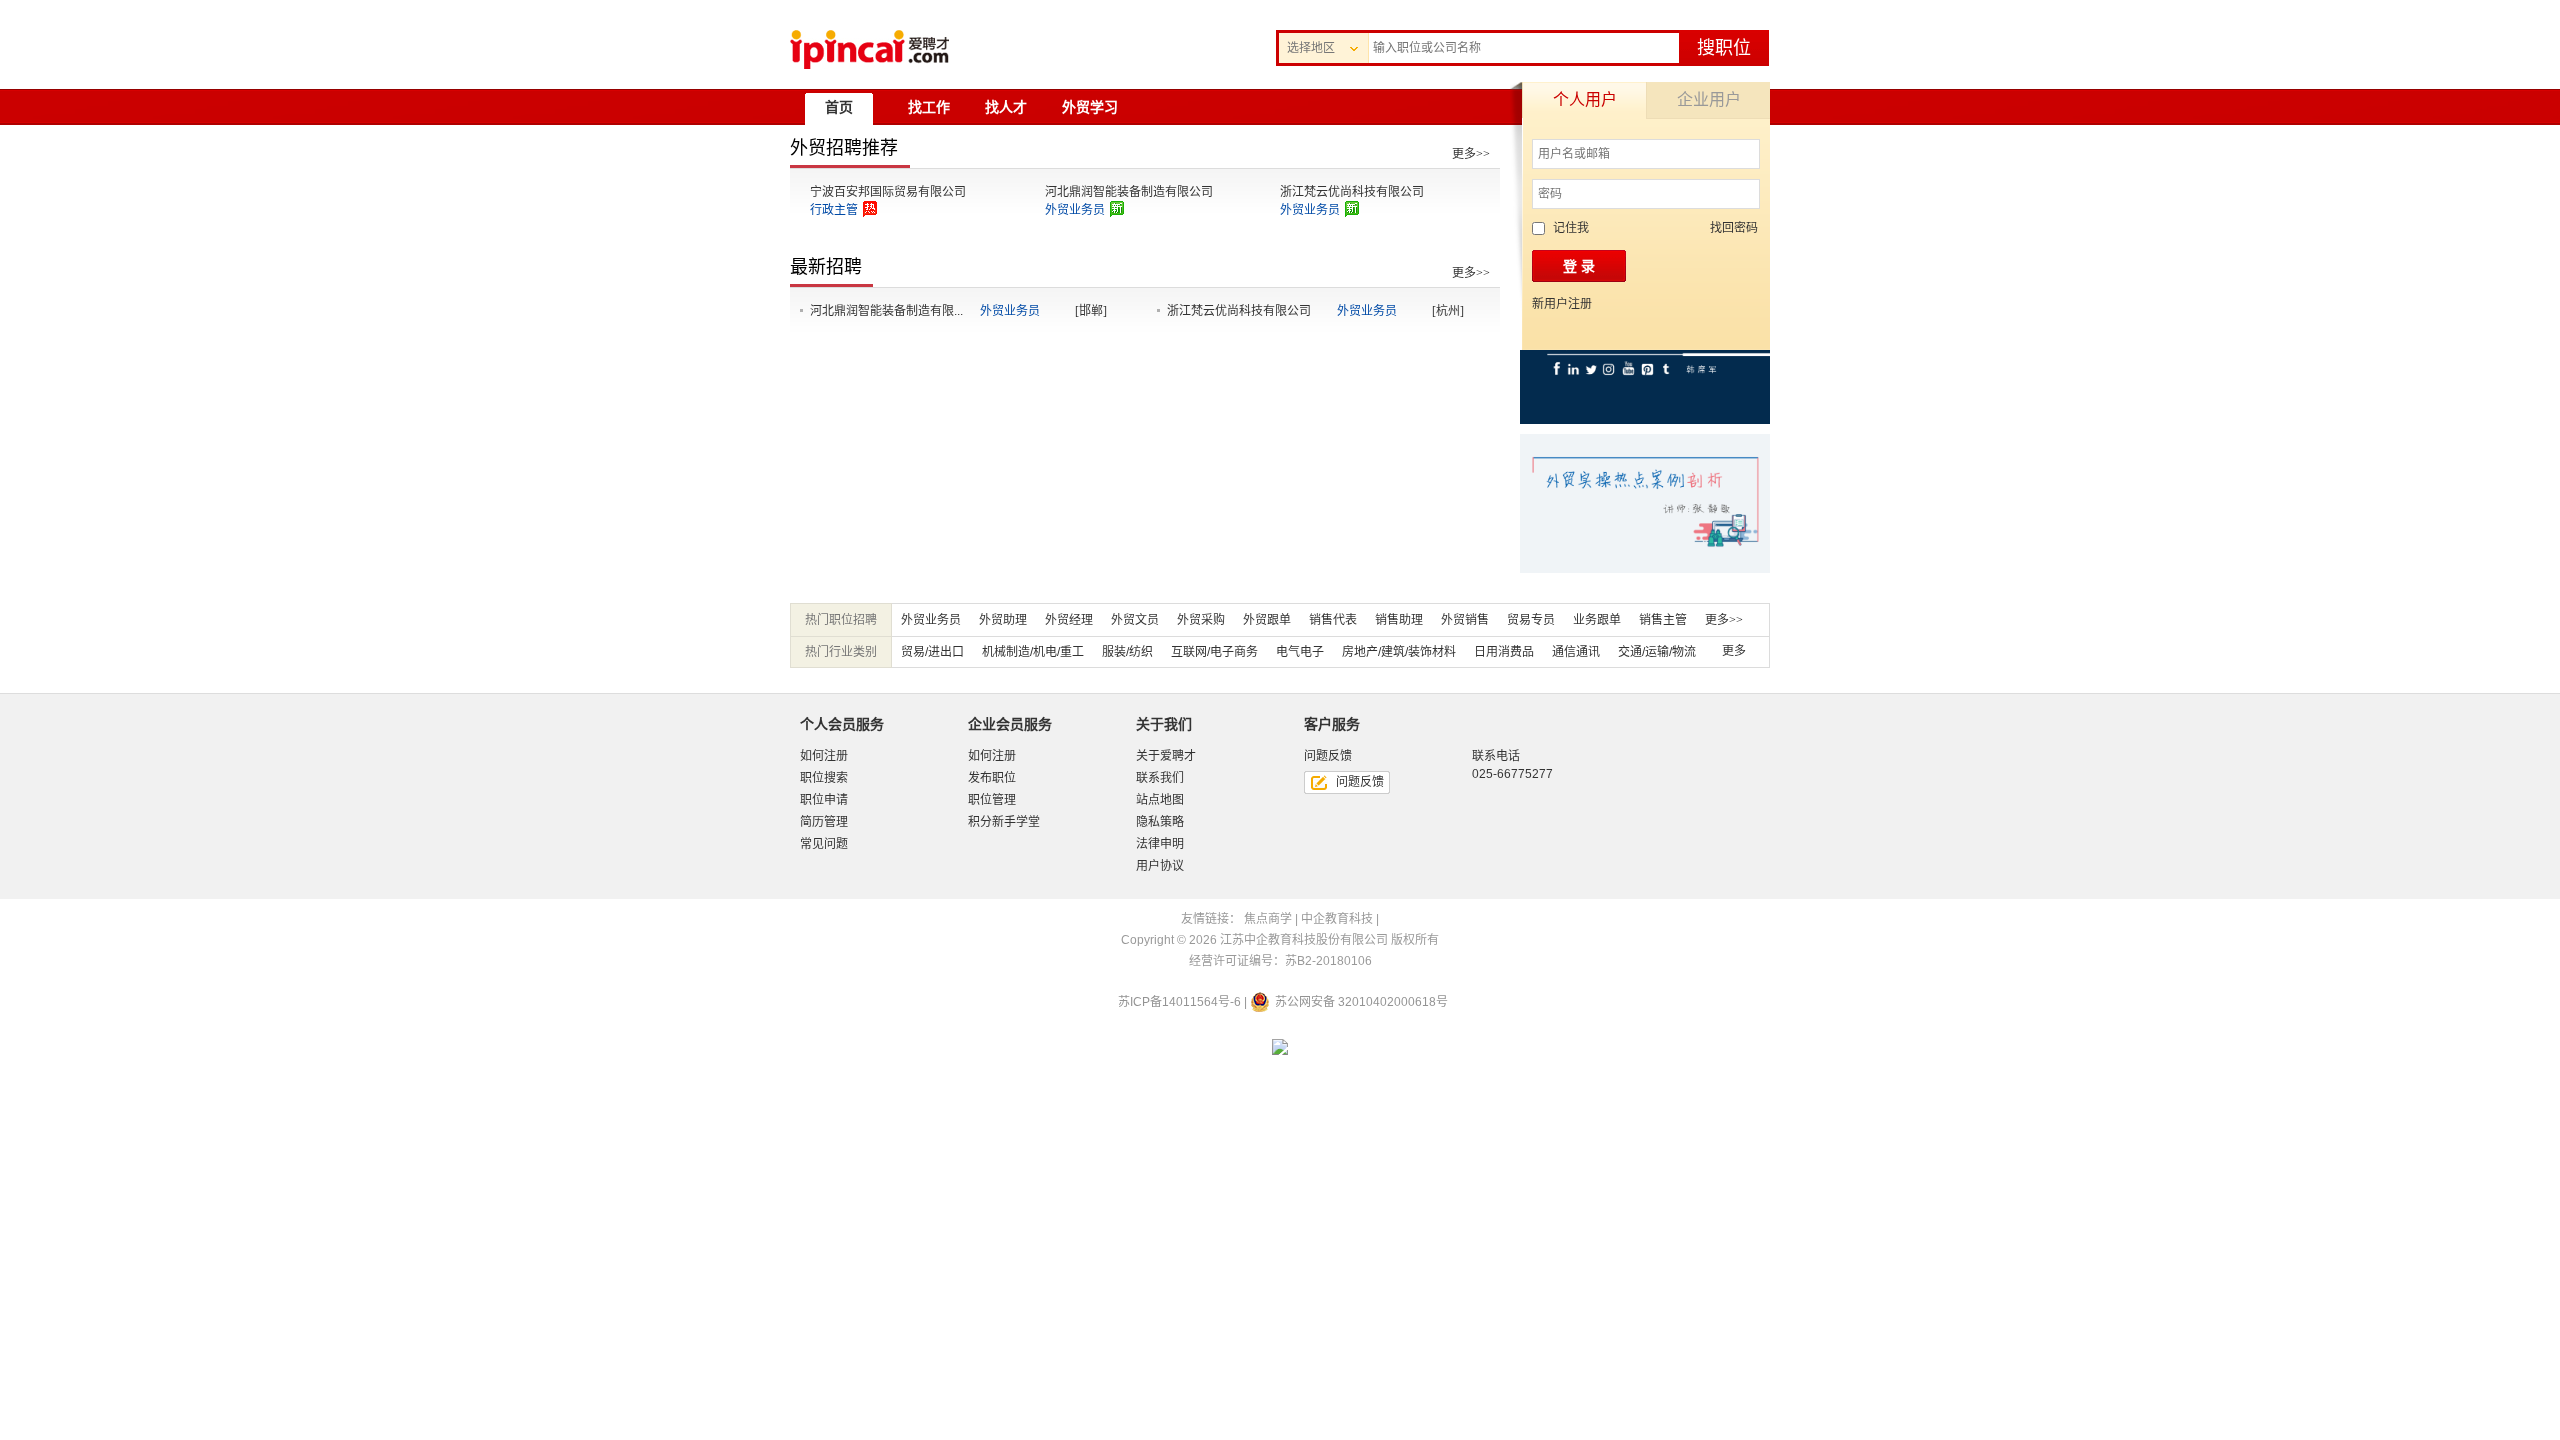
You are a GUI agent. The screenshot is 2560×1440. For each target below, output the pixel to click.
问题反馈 (1360, 782)
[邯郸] (1091, 311)
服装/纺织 (1127, 652)
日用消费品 (1504, 652)
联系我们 (1160, 778)
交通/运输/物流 (1657, 652)
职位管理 (992, 800)
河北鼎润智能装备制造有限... (886, 311)
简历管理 (824, 822)
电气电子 (1300, 652)
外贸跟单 (1267, 620)
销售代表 (1333, 620)
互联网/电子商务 (1214, 652)
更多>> (1471, 154)
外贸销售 (1465, 620)
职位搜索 (824, 778)
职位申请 (824, 800)
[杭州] (1448, 311)
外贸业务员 (1075, 210)
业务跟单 (1597, 620)
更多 (1734, 651)
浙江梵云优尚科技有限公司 (1352, 192)
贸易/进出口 (932, 652)
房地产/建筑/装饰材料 (1399, 652)
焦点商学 (1268, 919)
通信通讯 (1576, 652)
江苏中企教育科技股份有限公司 (1304, 940)
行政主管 (834, 210)
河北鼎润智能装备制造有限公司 (1129, 192)
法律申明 (1160, 844)
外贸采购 (1201, 620)
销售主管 (1663, 620)
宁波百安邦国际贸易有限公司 (888, 192)
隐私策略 (1160, 822)
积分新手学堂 (1004, 822)
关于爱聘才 (1166, 756)
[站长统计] (1280, 1049)
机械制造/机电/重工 (1033, 652)
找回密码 (1734, 228)
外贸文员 (1135, 620)
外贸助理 (1003, 620)
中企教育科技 (1337, 919)
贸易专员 (1531, 620)
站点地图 (1160, 800)
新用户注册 (1562, 304)
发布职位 (992, 778)
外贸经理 (1069, 620)
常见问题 (824, 844)
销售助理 (1399, 620)
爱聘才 (869, 49)
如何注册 (824, 756)
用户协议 (1160, 866)
